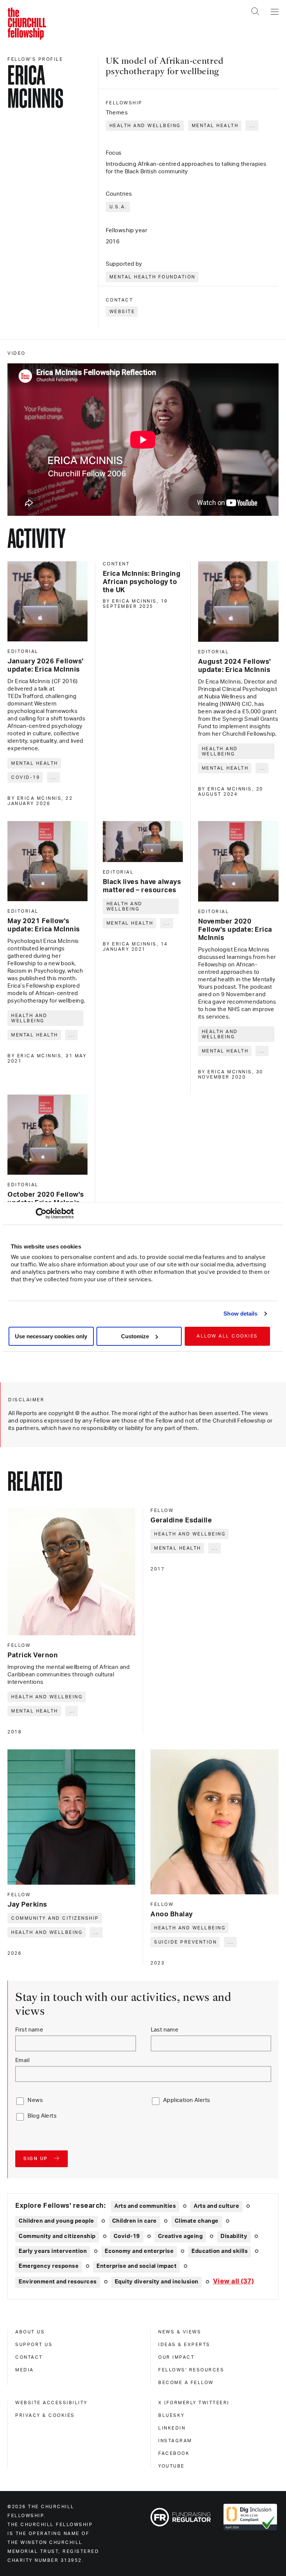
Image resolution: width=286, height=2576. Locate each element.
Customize (135, 1336)
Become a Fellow (186, 2383)
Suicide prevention (185, 1942)
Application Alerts (187, 2100)
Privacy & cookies (45, 2415)
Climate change (197, 2221)
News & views (180, 2332)
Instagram (175, 2441)
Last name (165, 2030)
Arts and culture (216, 2206)
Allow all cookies (227, 1336)
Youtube (171, 2466)
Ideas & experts (184, 2345)
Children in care (134, 2221)
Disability (234, 2236)
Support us (34, 2345)
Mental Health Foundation (152, 277)
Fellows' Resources (191, 2370)
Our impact (176, 2357)
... (252, 126)
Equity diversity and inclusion (157, 2282)
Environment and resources (58, 2282)
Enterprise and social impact (136, 2266)
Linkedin (172, 2428)
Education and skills (220, 2251)
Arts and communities (145, 2206)
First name (29, 2030)
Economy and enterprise (139, 2251)
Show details (240, 1314)
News (35, 2100)
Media (25, 2370)
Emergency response (49, 2266)
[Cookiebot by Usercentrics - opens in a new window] (41, 1213)
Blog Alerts (42, 2116)
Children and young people (56, 2221)
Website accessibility (51, 2403)
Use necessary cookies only (51, 1336)
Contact (29, 2357)
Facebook (174, 2453)
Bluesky (171, 2415)
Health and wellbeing (145, 126)
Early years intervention (53, 2251)
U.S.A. (118, 207)
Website (122, 312)
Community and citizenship (55, 1918)
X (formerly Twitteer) (194, 2403)
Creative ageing (180, 2236)
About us (30, 2332)
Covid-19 (26, 777)
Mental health (215, 126)
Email (22, 2060)
